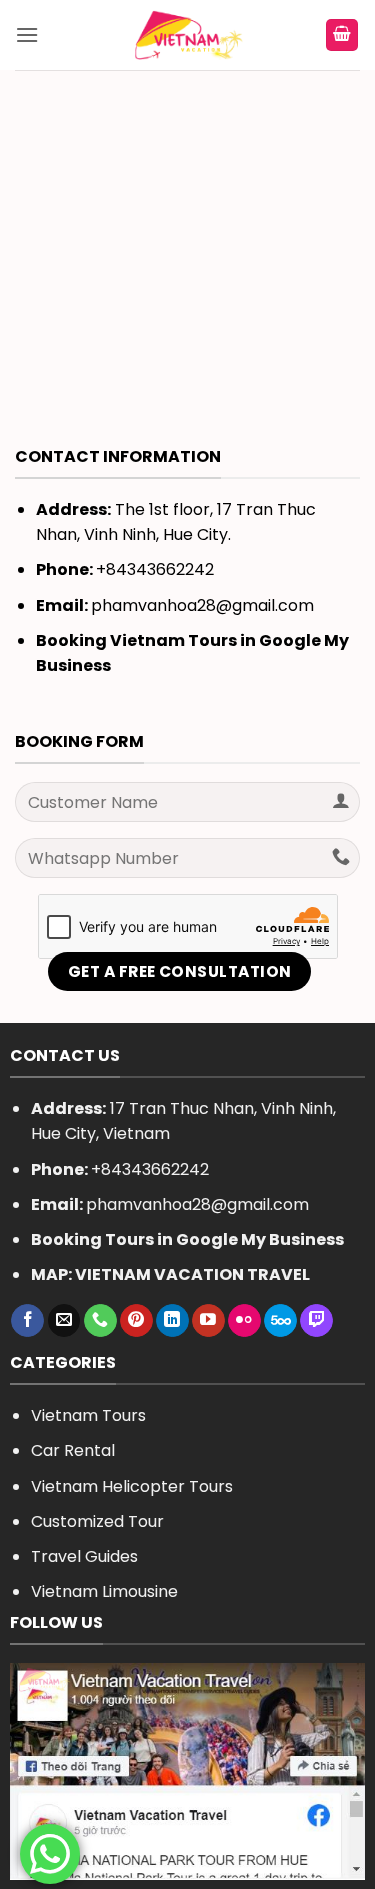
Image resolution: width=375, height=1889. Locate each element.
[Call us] (100, 1321)
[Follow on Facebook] (27, 1321)
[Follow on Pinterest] (136, 1321)
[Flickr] (244, 1321)
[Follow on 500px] (280, 1321)
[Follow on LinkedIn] (172, 1321)
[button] (27, 34)
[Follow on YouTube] (208, 1321)
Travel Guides (84, 1556)
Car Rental (73, 1450)
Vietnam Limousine (104, 1591)
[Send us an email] (64, 1321)
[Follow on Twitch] (316, 1321)
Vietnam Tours (88, 1415)
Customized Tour (97, 1521)
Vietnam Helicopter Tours (132, 1486)
